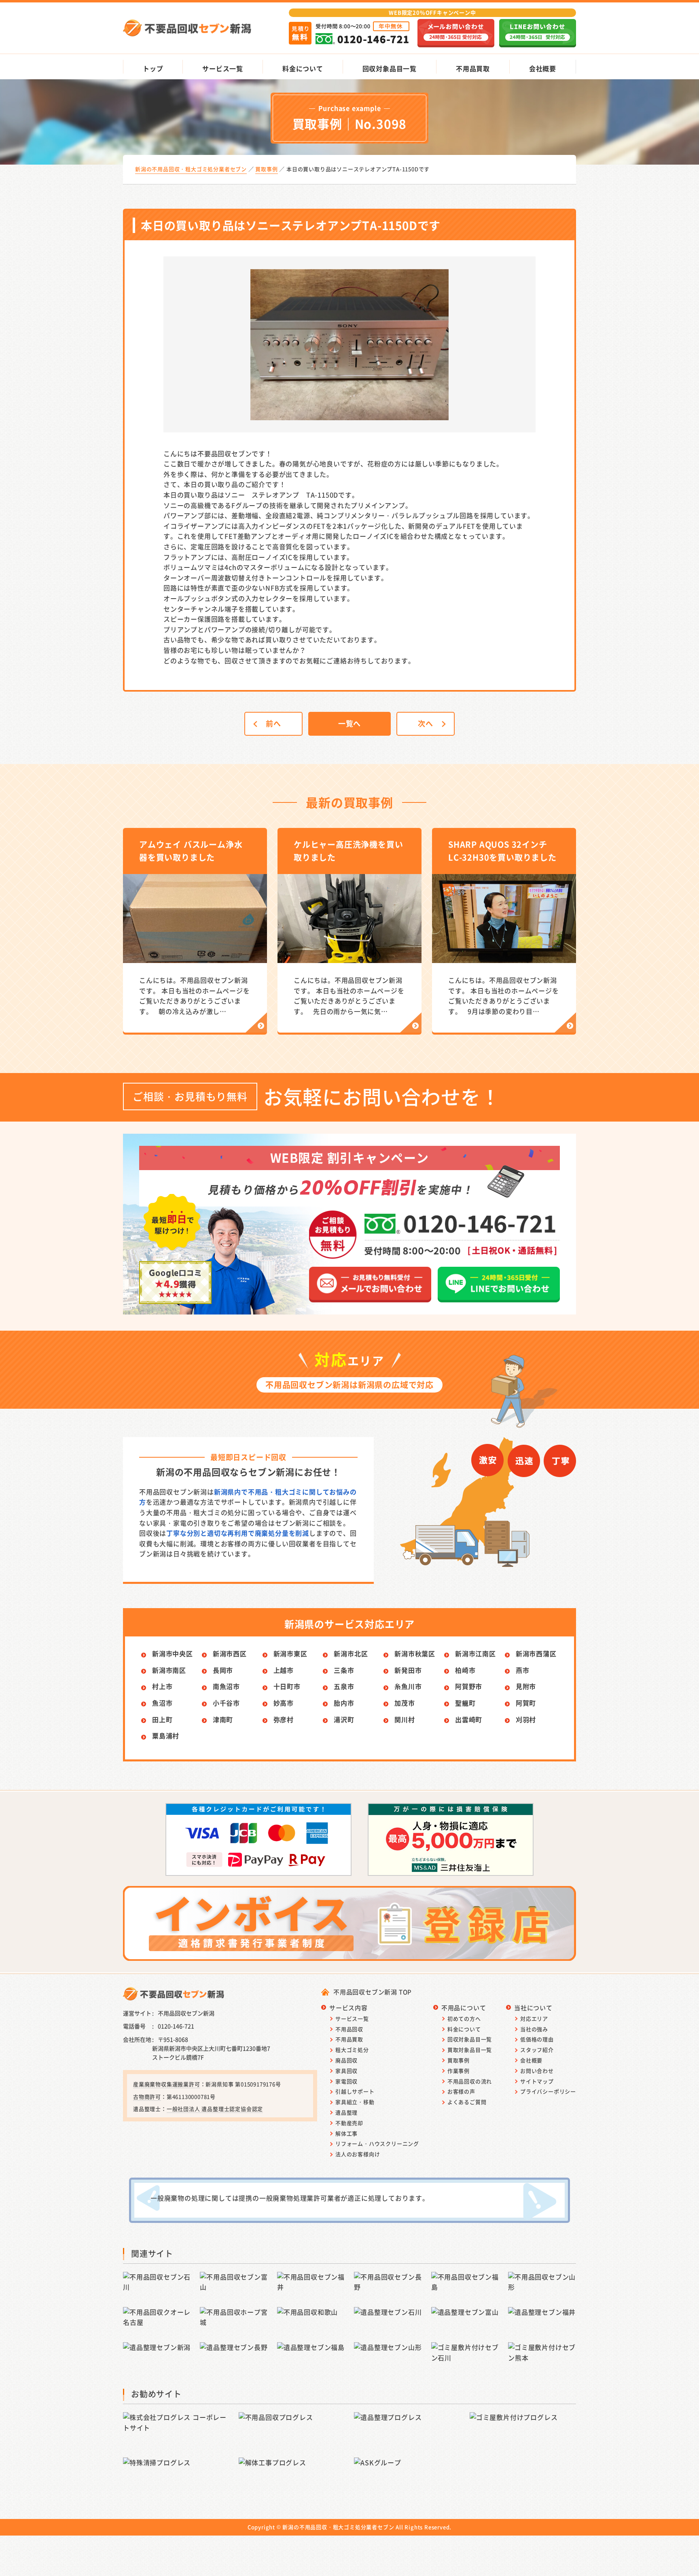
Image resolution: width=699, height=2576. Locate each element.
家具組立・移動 (355, 2102)
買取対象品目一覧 (470, 2050)
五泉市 (344, 1686)
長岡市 (223, 1670)
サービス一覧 (223, 68)
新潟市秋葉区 (415, 1653)
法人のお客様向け (358, 2154)
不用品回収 (349, 2029)
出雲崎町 (469, 1719)
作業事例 (459, 2071)
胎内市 (344, 1703)
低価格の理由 (537, 2039)
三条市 (344, 1670)
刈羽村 (526, 1719)
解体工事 (346, 2133)
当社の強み (534, 2029)
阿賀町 (526, 1703)
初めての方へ (464, 2018)
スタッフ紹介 (537, 2050)
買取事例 (459, 2060)
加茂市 (405, 1703)
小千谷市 (226, 1703)
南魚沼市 (226, 1686)
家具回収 (346, 2071)
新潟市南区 (169, 1670)
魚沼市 (162, 1703)
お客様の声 (461, 2091)
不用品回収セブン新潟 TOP (373, 1992)
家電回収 (346, 2081)
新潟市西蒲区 (536, 1653)
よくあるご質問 (467, 2102)
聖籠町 (465, 1703)
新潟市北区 (351, 1653)
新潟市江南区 (476, 1653)
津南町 (223, 1719)
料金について (303, 68)
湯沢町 (344, 1719)
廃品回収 (346, 2060)
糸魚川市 (408, 1686)
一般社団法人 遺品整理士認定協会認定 (215, 2109)
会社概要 (543, 68)
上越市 (284, 1670)
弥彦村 (284, 1719)
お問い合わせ (537, 2071)
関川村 (405, 1719)
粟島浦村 (166, 1736)
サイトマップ (537, 2081)
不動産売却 (349, 2123)
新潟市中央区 (173, 1653)
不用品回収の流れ (470, 2081)
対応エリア (534, 2018)
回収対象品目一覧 (390, 68)
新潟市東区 (290, 1653)
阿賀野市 (469, 1686)
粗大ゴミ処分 (352, 2050)
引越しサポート (355, 2091)
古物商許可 (147, 2097)
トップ (153, 68)
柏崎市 (465, 1670)
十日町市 (287, 1686)
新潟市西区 (230, 1653)
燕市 (523, 1670)
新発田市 (408, 1670)
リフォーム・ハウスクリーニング (377, 2143)
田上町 (162, 1719)
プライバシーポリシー (548, 2091)
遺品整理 (346, 2112)
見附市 (526, 1686)
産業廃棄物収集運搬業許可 (167, 2084)
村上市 (162, 1686)
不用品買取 (473, 68)
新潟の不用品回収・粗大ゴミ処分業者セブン (338, 2527)
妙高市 (284, 1703)
